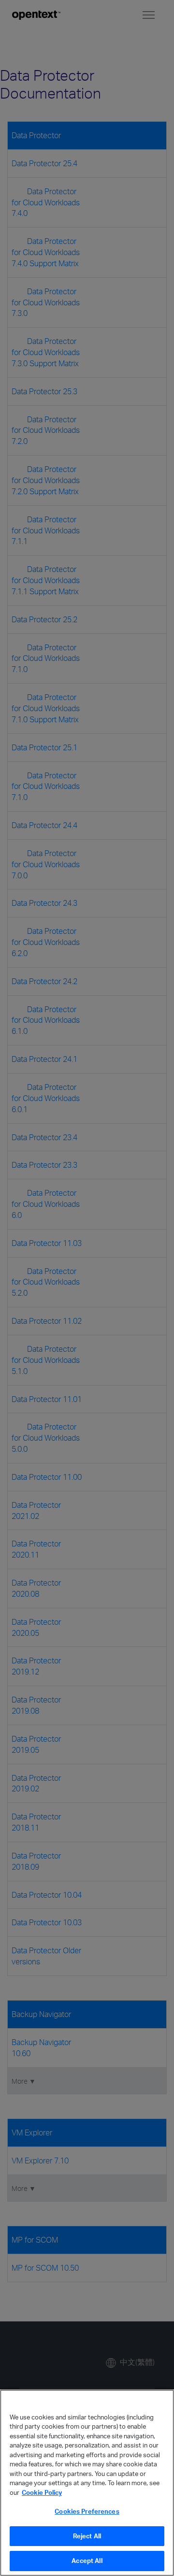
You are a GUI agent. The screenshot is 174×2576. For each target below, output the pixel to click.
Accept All (87, 2561)
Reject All (87, 2536)
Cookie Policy (42, 2492)
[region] (87, 2483)
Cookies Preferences (87, 2511)
